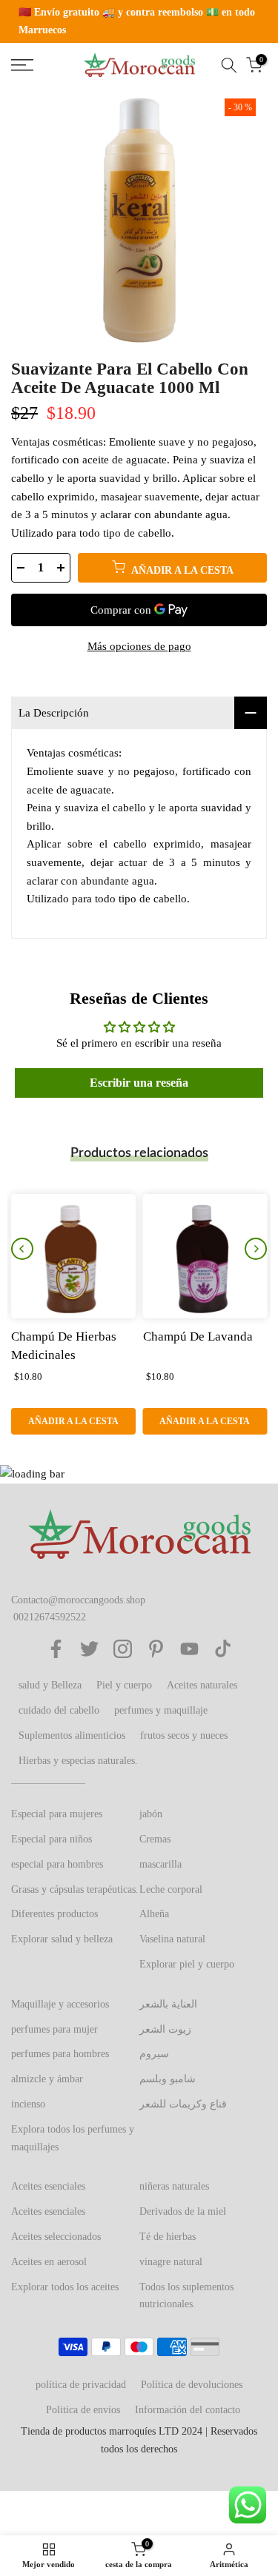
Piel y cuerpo (124, 1685)
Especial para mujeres (57, 1814)
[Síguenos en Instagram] (123, 1649)
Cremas (155, 1839)
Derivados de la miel (183, 2211)
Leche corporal (171, 1889)
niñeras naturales (174, 2186)
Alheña (154, 1914)
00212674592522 (50, 1617)
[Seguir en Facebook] (56, 1649)
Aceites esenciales (48, 2186)
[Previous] (22, 1249)
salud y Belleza (50, 1685)
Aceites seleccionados (56, 2237)
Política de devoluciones (192, 2385)
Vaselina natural (172, 1939)
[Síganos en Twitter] (89, 1649)
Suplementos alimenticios (72, 1735)
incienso (28, 2104)
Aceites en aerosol (49, 2262)
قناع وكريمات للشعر (183, 2104)
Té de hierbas (168, 2237)
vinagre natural (171, 2262)
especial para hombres (57, 1864)
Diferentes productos (54, 1914)
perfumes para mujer (54, 2029)
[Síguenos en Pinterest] (156, 1649)
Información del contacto (188, 2410)
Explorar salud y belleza (62, 1939)
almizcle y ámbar (47, 2079)
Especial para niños (52, 1839)
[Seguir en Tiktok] (223, 1649)
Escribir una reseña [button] (139, 1083)
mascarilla (160, 1864)
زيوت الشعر (165, 2029)
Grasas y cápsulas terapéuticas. (75, 1889)
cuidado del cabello (59, 1710)
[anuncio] (139, 21)
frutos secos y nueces (184, 1735)
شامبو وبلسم (168, 2079)
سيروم (154, 2054)
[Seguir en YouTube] (189, 1649)
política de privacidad (81, 2385)
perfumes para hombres (60, 2054)
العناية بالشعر (168, 2004)
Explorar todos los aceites (65, 2287)
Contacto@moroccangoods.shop (78, 1600)
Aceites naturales (202, 1685)
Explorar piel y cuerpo (187, 1964)
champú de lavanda (198, 1336)
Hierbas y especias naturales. (78, 1761)
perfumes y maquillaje (161, 1710)
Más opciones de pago (139, 646)
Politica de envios (83, 2410)
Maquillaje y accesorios (60, 2004)
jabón (151, 1814)
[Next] (256, 1249)
